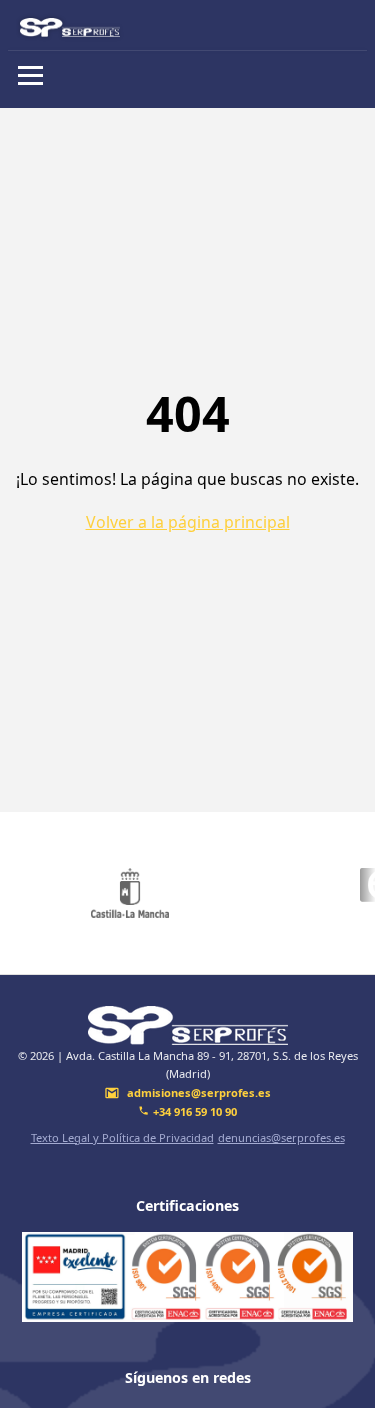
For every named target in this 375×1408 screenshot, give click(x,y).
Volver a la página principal (188, 522)
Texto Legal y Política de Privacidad (122, 1137)
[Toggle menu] (30, 75)
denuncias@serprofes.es (281, 1137)
